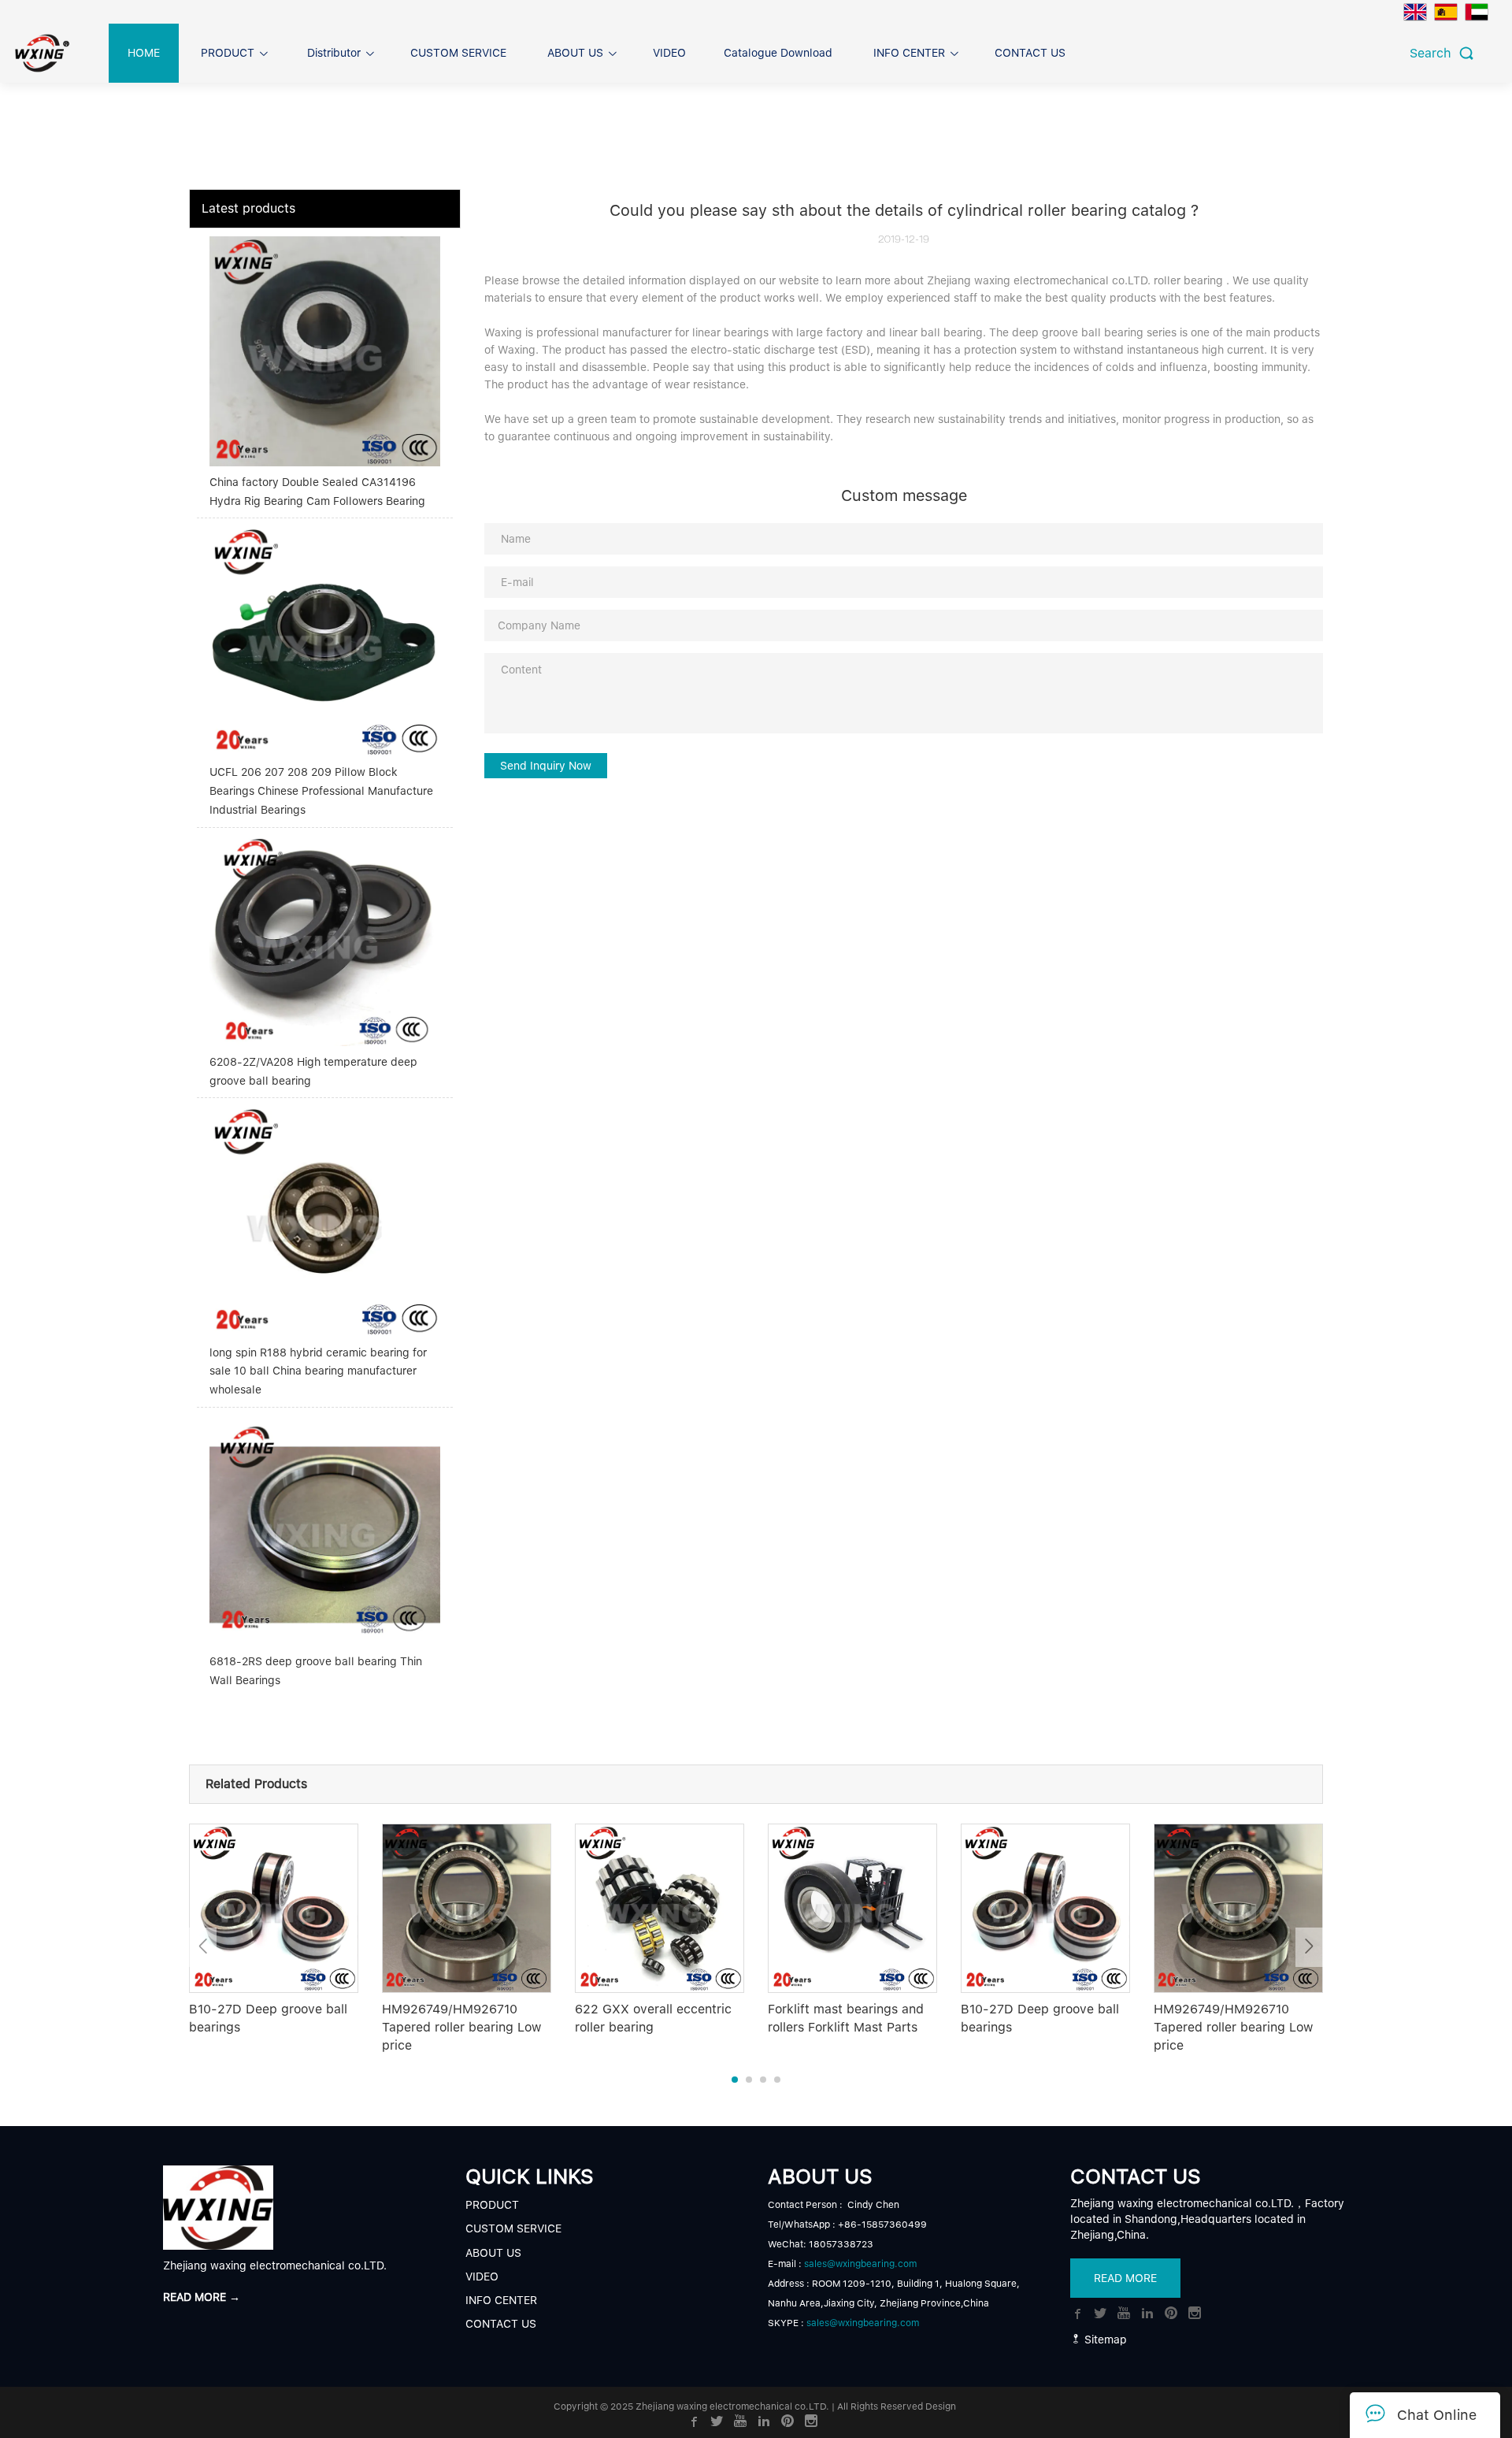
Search (1434, 53)
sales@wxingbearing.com (860, 2264)
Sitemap (1104, 2340)
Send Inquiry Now (546, 766)
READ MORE (1125, 2278)
